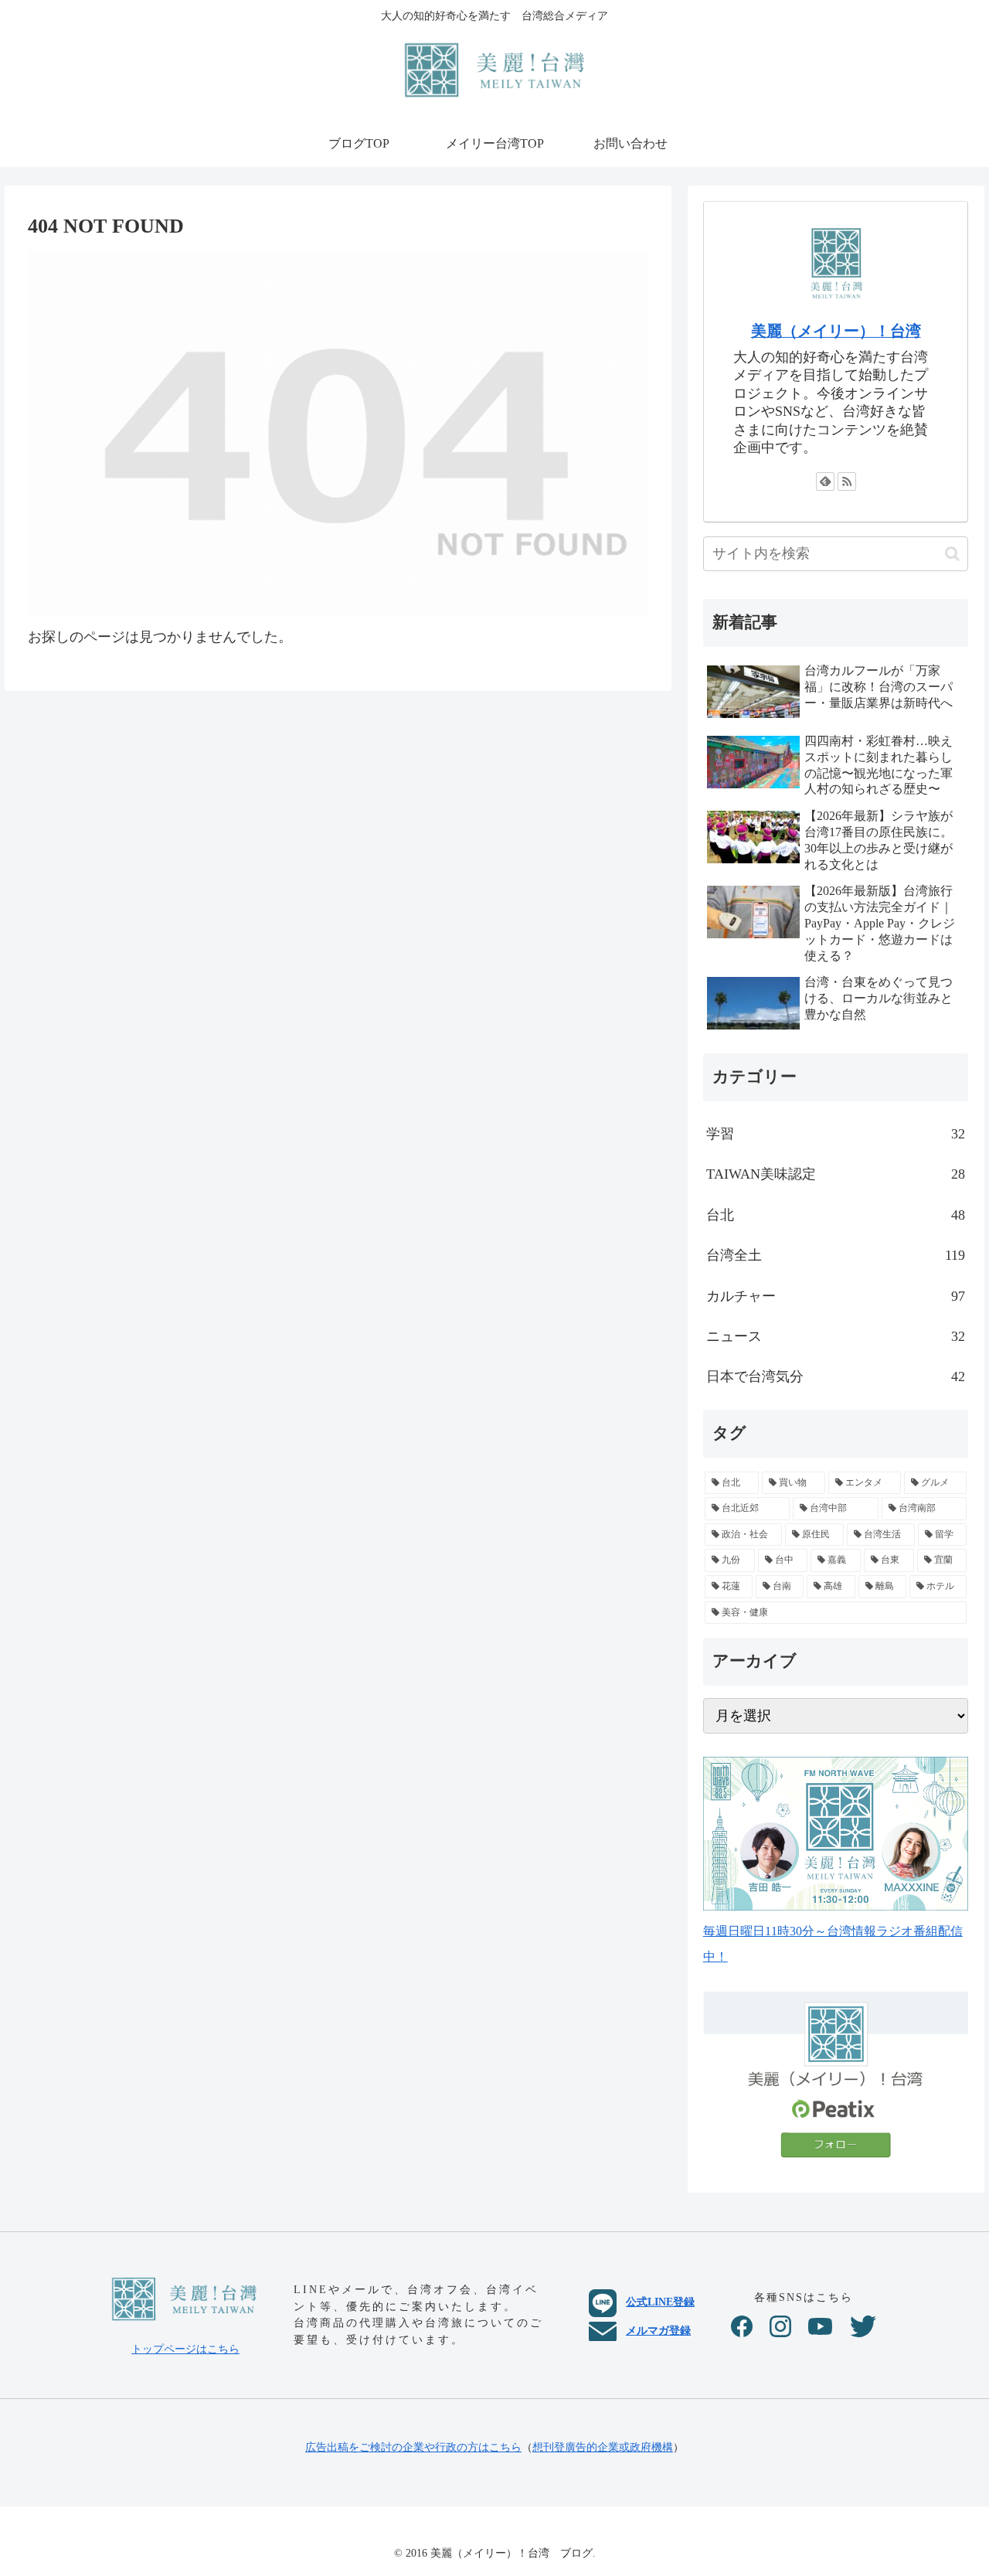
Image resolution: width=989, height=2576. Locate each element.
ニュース (836, 1336)
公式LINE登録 (660, 2302)
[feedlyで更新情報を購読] (825, 482)
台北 (836, 1215)
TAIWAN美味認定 (836, 1174)
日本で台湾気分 (836, 1376)
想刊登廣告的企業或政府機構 (603, 2447)
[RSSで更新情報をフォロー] (847, 482)
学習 (836, 1134)
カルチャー (836, 1296)
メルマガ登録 (658, 2331)
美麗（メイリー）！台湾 (836, 331)
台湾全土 (836, 1255)
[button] (952, 554)
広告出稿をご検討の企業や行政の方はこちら (413, 2447)
